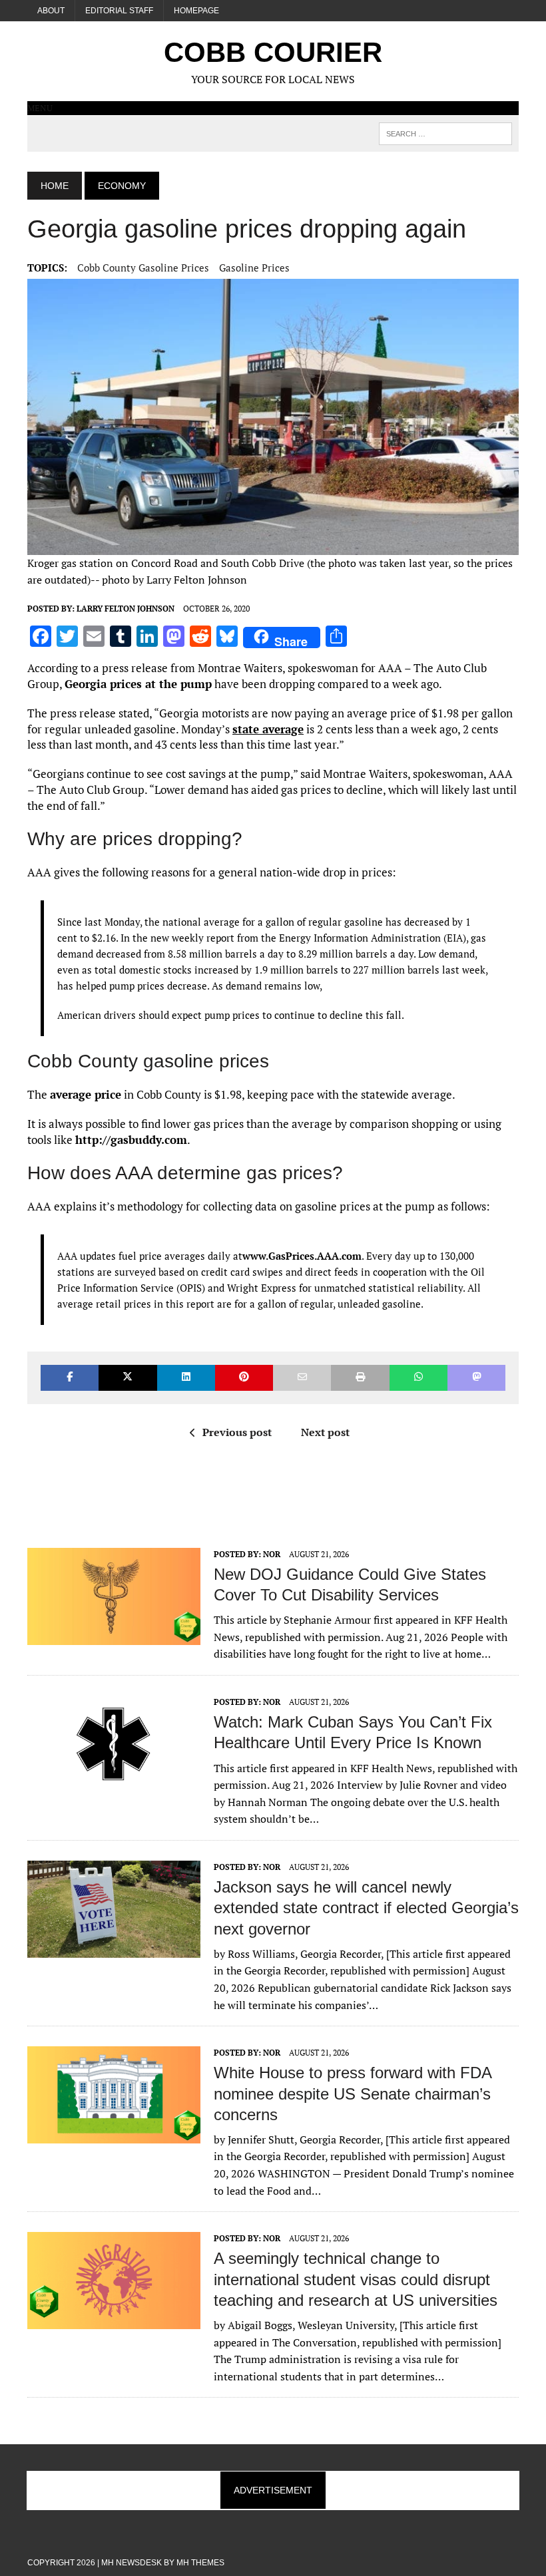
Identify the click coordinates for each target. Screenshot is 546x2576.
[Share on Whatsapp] (418, 1378)
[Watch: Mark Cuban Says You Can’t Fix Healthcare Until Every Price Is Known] (114, 1783)
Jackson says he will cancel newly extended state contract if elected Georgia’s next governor (366, 1908)
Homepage (196, 11)
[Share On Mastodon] (476, 1378)
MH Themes (200, 2563)
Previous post (237, 1432)
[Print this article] (360, 1378)
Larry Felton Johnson (126, 609)
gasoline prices (254, 268)
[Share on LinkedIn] (186, 1378)
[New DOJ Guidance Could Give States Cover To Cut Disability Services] (114, 1636)
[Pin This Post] (244, 1378)
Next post (325, 1432)
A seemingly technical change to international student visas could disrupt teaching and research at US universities (356, 2279)
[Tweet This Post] (128, 1378)
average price (86, 1094)
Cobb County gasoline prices (143, 268)
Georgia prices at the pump (138, 684)
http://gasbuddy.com (131, 1140)
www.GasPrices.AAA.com (302, 1256)
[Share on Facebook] (70, 1378)
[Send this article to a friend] (302, 1378)
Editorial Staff (119, 11)
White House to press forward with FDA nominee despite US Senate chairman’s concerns (353, 2093)
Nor (272, 1554)
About (51, 11)
